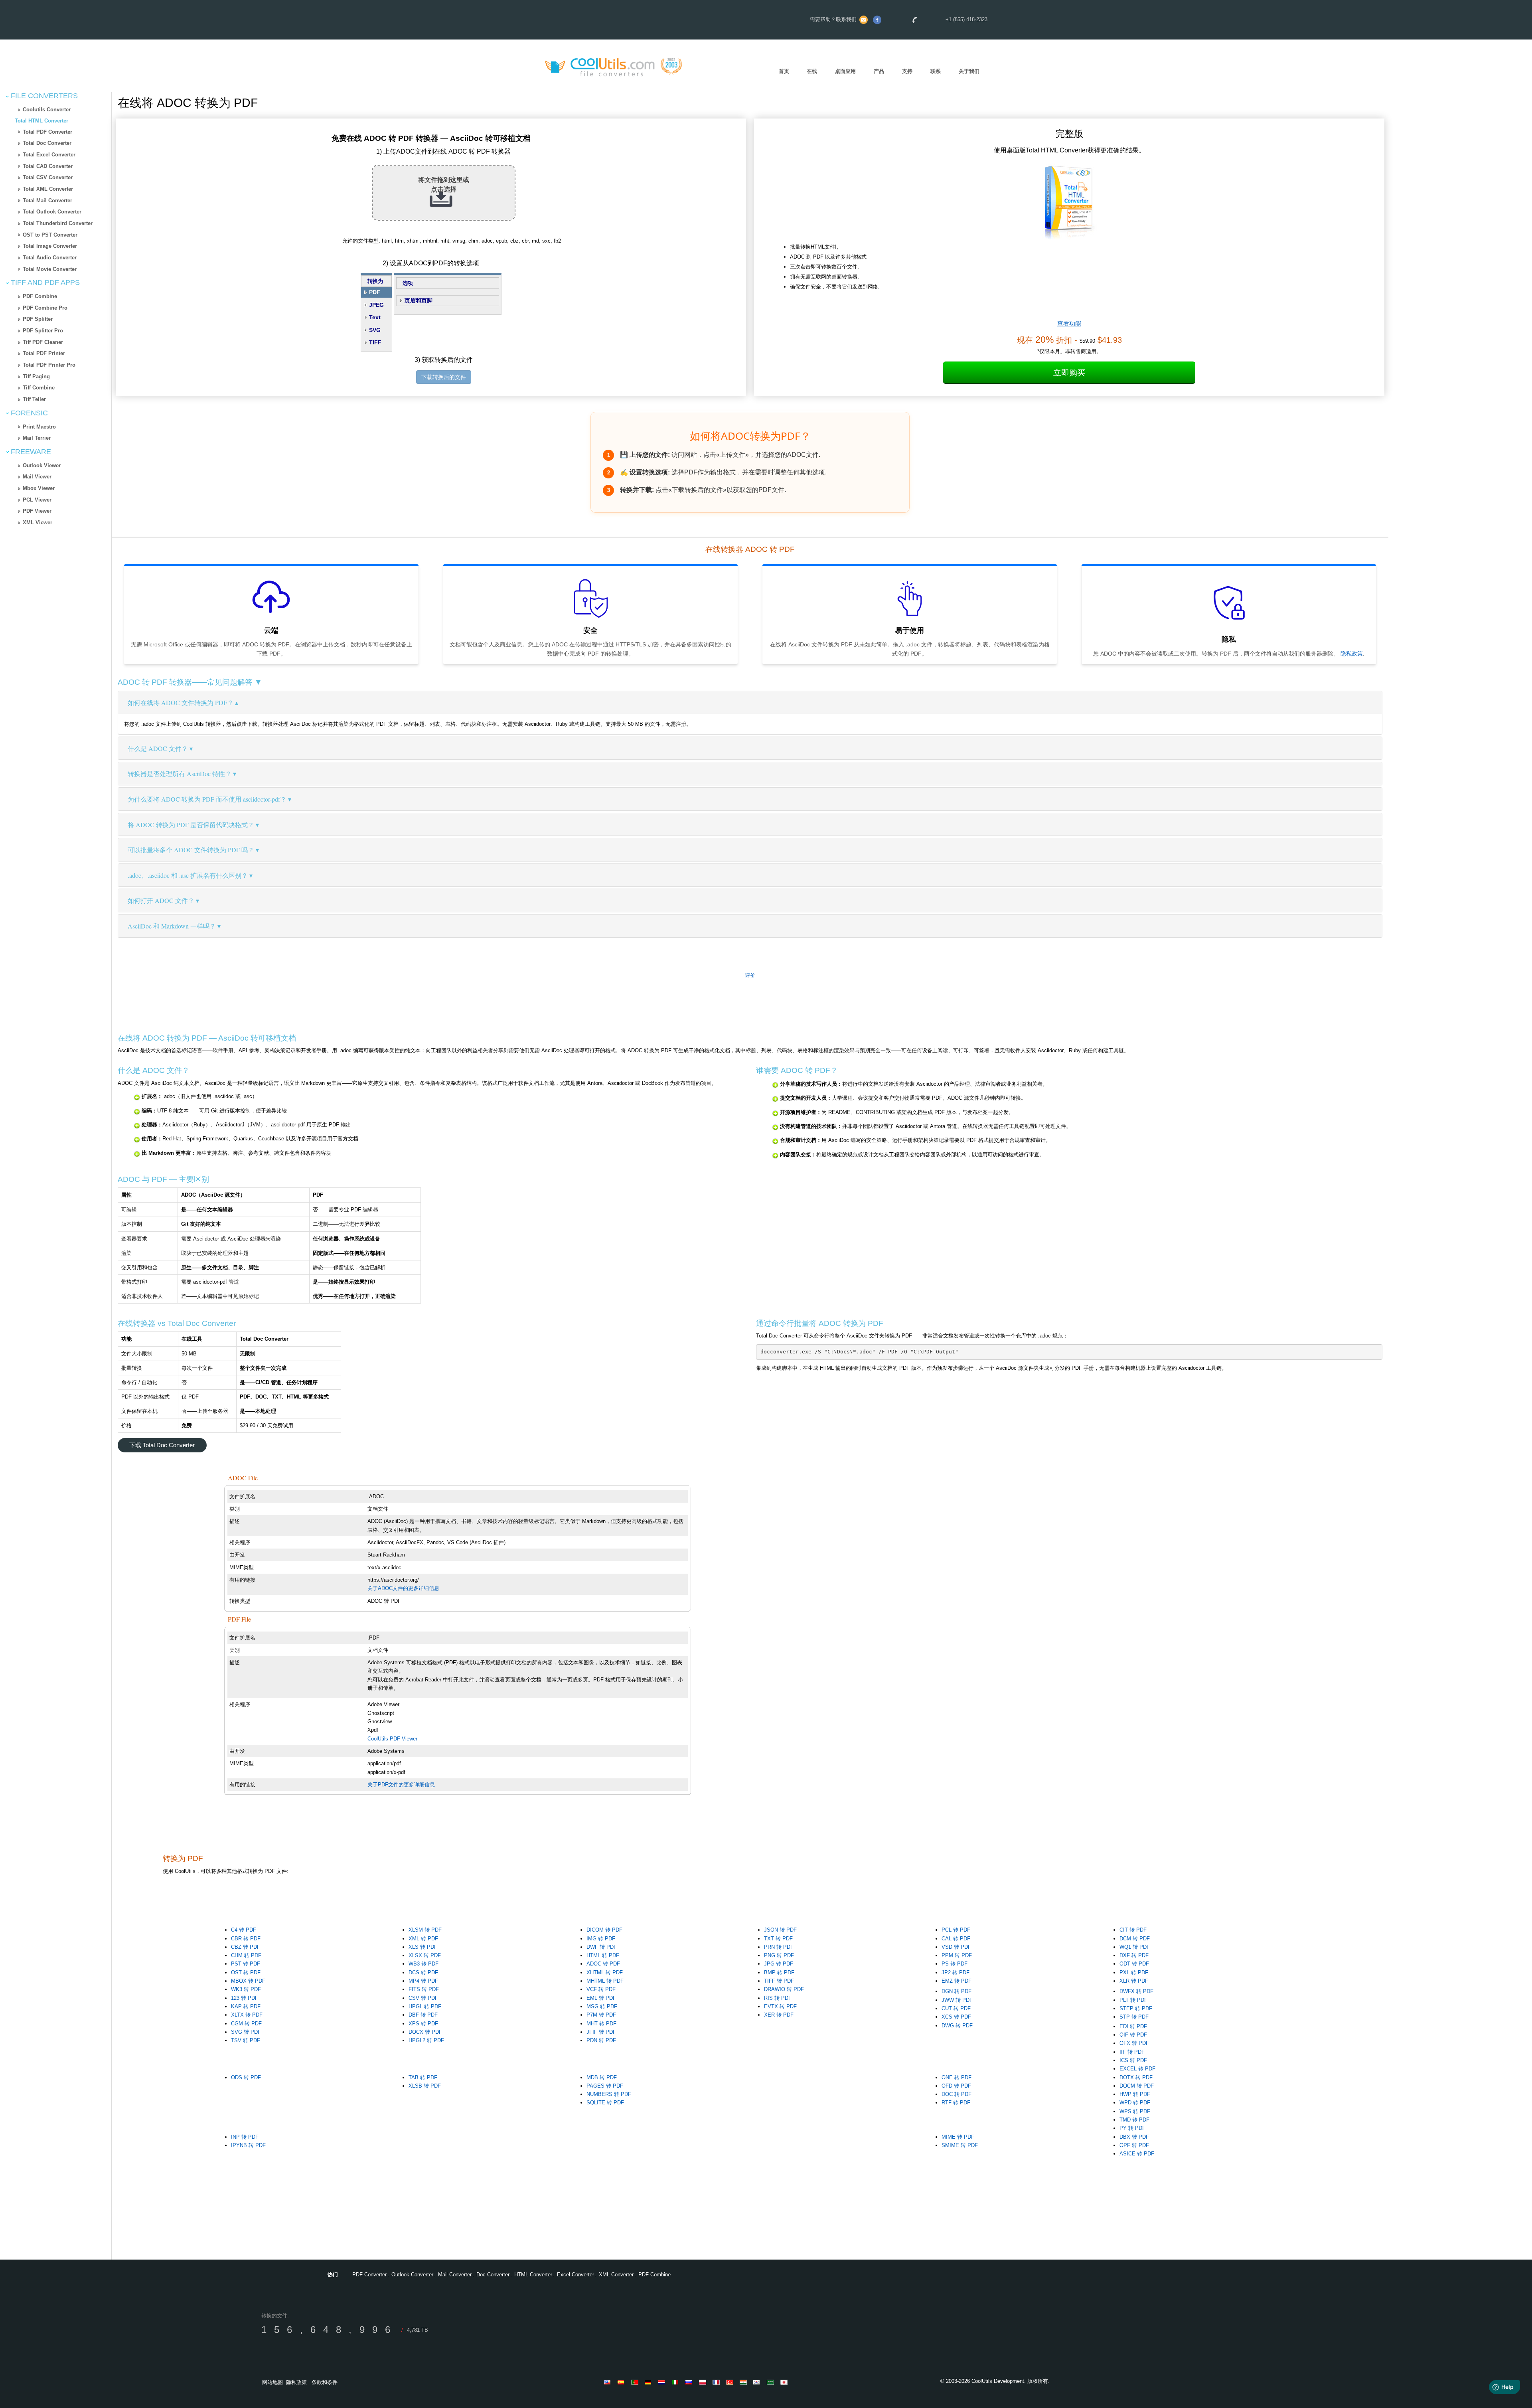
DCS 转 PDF (423, 1972)
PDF (375, 292)
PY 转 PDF (1132, 2128)
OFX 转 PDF (1134, 2043)
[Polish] (704, 2382)
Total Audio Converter (50, 258)
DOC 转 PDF (957, 2094)
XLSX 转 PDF (425, 1955)
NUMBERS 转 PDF (609, 2094)
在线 (812, 71)
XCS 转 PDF (956, 2017)
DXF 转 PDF (1134, 1955)
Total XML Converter (48, 189)
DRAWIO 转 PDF (784, 1989)
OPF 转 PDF (1134, 2145)
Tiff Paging (36, 376)
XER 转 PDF (779, 2015)
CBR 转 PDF (246, 1939)
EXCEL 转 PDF (1137, 2069)
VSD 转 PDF (956, 1947)
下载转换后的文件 (444, 377)
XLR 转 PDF (1134, 1981)
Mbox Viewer (39, 488)
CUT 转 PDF (956, 2008)
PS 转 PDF (955, 1964)
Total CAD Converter (48, 166)
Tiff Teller (34, 399)
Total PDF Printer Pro (49, 365)
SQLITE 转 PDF (605, 2103)
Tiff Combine (39, 388)
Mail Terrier (37, 438)
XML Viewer (38, 522)
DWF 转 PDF (602, 1947)
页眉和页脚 (419, 300)
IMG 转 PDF (601, 1939)
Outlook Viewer (42, 465)
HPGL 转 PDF (425, 2006)
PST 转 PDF (246, 1964)
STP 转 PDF (1134, 2017)
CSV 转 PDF (423, 1998)
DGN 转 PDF (957, 1991)
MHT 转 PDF (601, 2024)
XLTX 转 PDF (247, 2015)
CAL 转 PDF (956, 1939)
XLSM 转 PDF (425, 1930)
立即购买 (1069, 373)
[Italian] (677, 2382)
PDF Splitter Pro (43, 331)
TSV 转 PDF (246, 2040)
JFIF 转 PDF (601, 2032)
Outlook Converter (412, 2275)
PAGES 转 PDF (605, 2086)
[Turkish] (731, 2382)
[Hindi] (744, 2382)
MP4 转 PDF (423, 1981)
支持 (907, 71)
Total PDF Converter (47, 132)
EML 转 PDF (601, 1998)
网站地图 (272, 2382)
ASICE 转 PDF (1137, 2154)
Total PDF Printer (44, 353)
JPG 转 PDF (779, 1964)
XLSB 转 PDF (425, 2086)
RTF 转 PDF (956, 2103)
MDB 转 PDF (602, 2077)
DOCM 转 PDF (1137, 2086)
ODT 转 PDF (1134, 1964)
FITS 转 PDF (424, 1989)
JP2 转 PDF (956, 1972)
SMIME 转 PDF (960, 2145)
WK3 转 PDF (246, 1989)
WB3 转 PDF (423, 1964)
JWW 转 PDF (957, 2000)
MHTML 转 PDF (605, 1981)
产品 (879, 71)
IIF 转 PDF (1132, 2052)
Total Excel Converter (49, 155)
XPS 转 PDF (423, 2024)
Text (375, 317)
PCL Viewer (37, 500)
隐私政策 (1352, 654)
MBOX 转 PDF (248, 1981)
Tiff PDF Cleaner (43, 342)
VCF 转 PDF (601, 1989)
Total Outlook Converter (52, 212)
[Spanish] (622, 2382)
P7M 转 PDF (601, 2015)
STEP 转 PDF (1136, 2008)
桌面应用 (845, 71)
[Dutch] (663, 2382)
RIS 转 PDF (778, 1998)
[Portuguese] (636, 2382)
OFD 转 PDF (956, 2086)
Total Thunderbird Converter (58, 223)
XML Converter (616, 2275)
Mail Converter (455, 2275)
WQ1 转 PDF (1135, 1947)
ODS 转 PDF (246, 2077)
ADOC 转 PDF (603, 1964)
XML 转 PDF (423, 1939)
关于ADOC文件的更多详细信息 (403, 1588)
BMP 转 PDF (779, 1972)
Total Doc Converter (47, 143)
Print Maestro (39, 427)
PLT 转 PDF (1133, 2000)
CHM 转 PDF (246, 1955)
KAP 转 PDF (246, 2006)
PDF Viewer (37, 511)
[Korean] (758, 2382)
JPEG (376, 305)
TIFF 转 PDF (779, 1981)
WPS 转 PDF (1135, 2111)
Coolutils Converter (47, 110)
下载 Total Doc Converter (162, 1445)
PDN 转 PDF (601, 2040)
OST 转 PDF (246, 1972)
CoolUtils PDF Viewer (392, 1739)
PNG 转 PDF (779, 1955)
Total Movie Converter (50, 269)
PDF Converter (369, 2275)
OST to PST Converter (50, 235)
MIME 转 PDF (958, 2137)
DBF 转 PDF (423, 2015)
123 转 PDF (245, 1998)
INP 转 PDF (245, 2137)
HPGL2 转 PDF (426, 2040)
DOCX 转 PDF (425, 2032)
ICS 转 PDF (1133, 2060)
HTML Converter (533, 2275)
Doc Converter (493, 2275)
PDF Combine (40, 296)
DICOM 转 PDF (604, 1930)
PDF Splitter (38, 319)
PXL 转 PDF (1134, 1972)
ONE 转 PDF (957, 2077)
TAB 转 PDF (423, 2077)
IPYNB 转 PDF (248, 2145)
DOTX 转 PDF (1136, 2077)
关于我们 (969, 71)
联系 (936, 71)
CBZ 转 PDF (246, 1947)
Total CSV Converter (48, 177)
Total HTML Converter (41, 121)
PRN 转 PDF (779, 1947)
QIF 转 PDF (1133, 2035)
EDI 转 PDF (1133, 2026)
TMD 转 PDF (1134, 2120)
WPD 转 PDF (1135, 2103)
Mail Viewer (37, 477)
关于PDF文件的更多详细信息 (401, 1785)
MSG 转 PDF (602, 2006)
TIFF (375, 342)
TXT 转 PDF (778, 1939)
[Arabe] (772, 2382)
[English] (609, 2382)
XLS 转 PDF (423, 1947)
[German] (650, 2382)
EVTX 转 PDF (780, 2006)
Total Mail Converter (47, 201)
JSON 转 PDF (780, 1930)
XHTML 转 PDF (605, 1972)
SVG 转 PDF (246, 2032)
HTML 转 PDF (603, 1955)
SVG (375, 330)
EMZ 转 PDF (957, 1981)
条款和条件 (325, 2382)
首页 (784, 71)
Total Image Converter (50, 246)
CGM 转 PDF (246, 2024)
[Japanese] (785, 2382)
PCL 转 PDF (956, 1930)
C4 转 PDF (244, 1930)
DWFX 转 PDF (1136, 1991)
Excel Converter (575, 2275)
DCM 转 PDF (1135, 1939)
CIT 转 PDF (1133, 1930)
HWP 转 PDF (1135, 2094)
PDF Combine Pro (45, 308)
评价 (750, 975)
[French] (717, 2382)
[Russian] (690, 2382)
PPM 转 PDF (957, 1955)
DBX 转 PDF (1134, 2137)
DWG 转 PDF (957, 2026)
